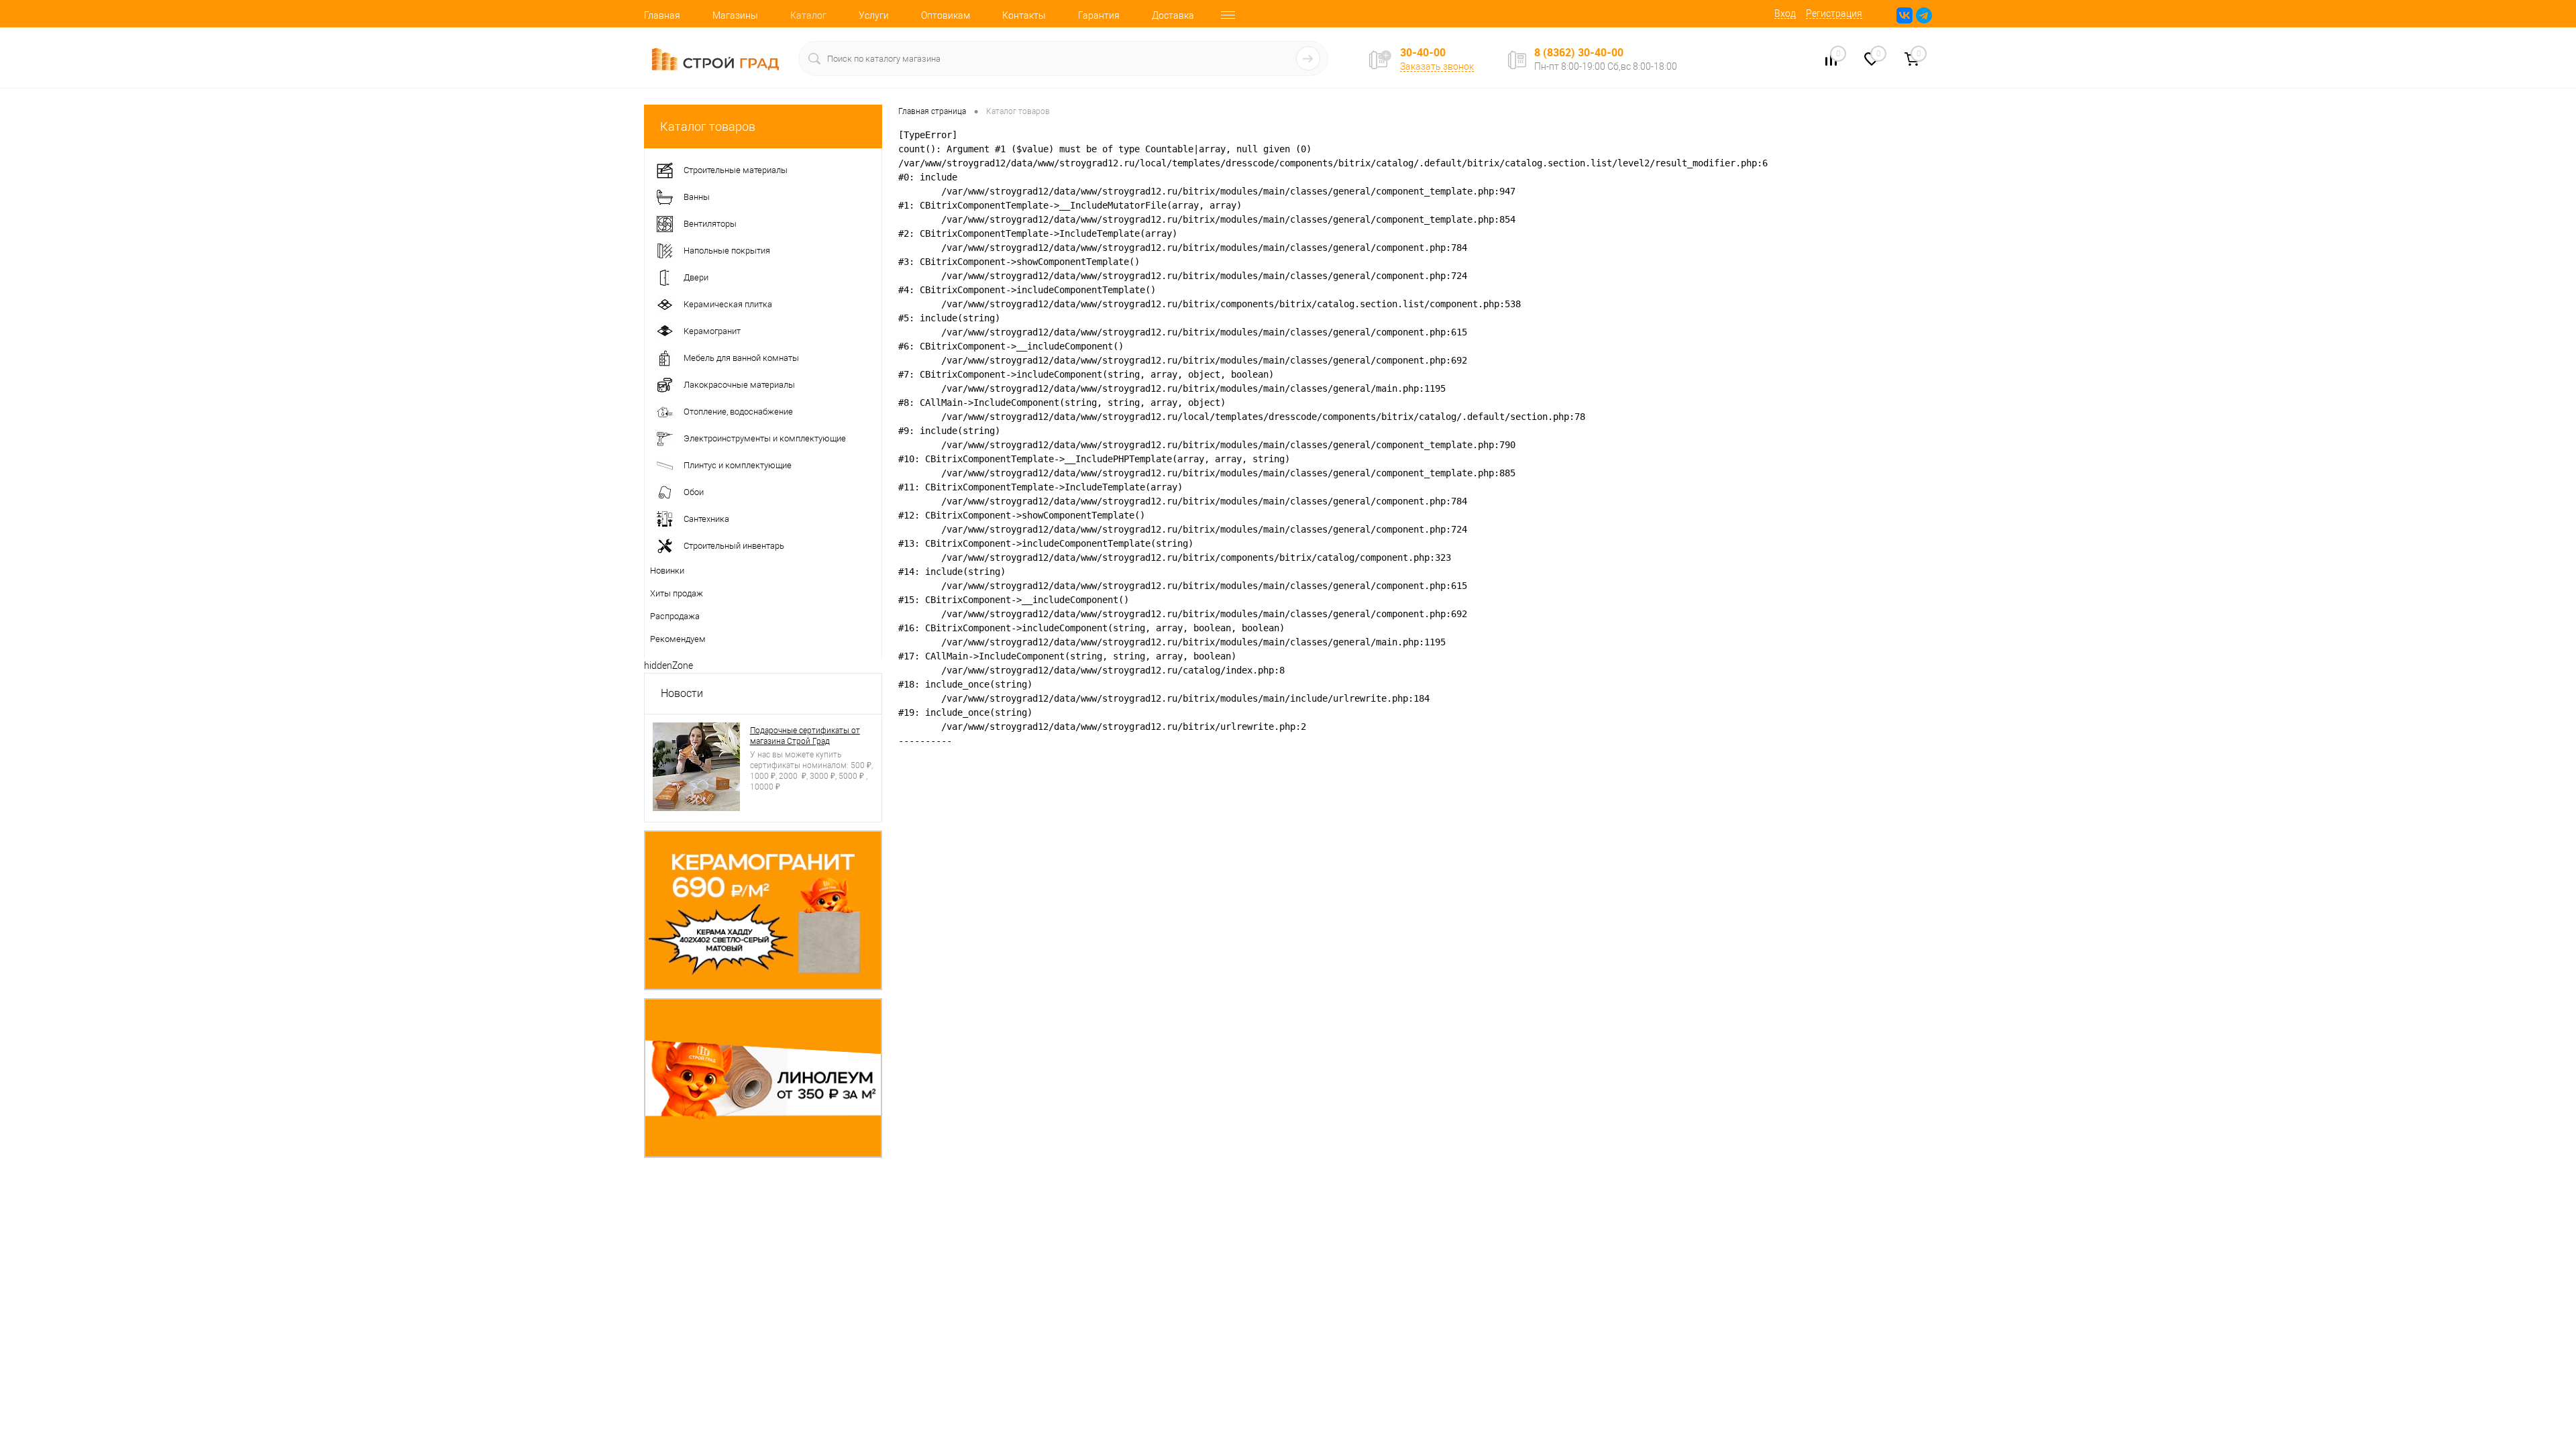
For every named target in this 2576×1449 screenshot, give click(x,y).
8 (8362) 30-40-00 (1579, 52)
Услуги (874, 15)
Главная (662, 15)
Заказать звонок (1437, 66)
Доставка (1173, 15)
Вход (1785, 13)
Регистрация (1834, 13)
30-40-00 (1423, 53)
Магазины (735, 15)
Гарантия (1099, 15)
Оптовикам (946, 15)
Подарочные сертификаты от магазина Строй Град (805, 736)
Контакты (1024, 15)
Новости (682, 693)
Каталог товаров (708, 126)
